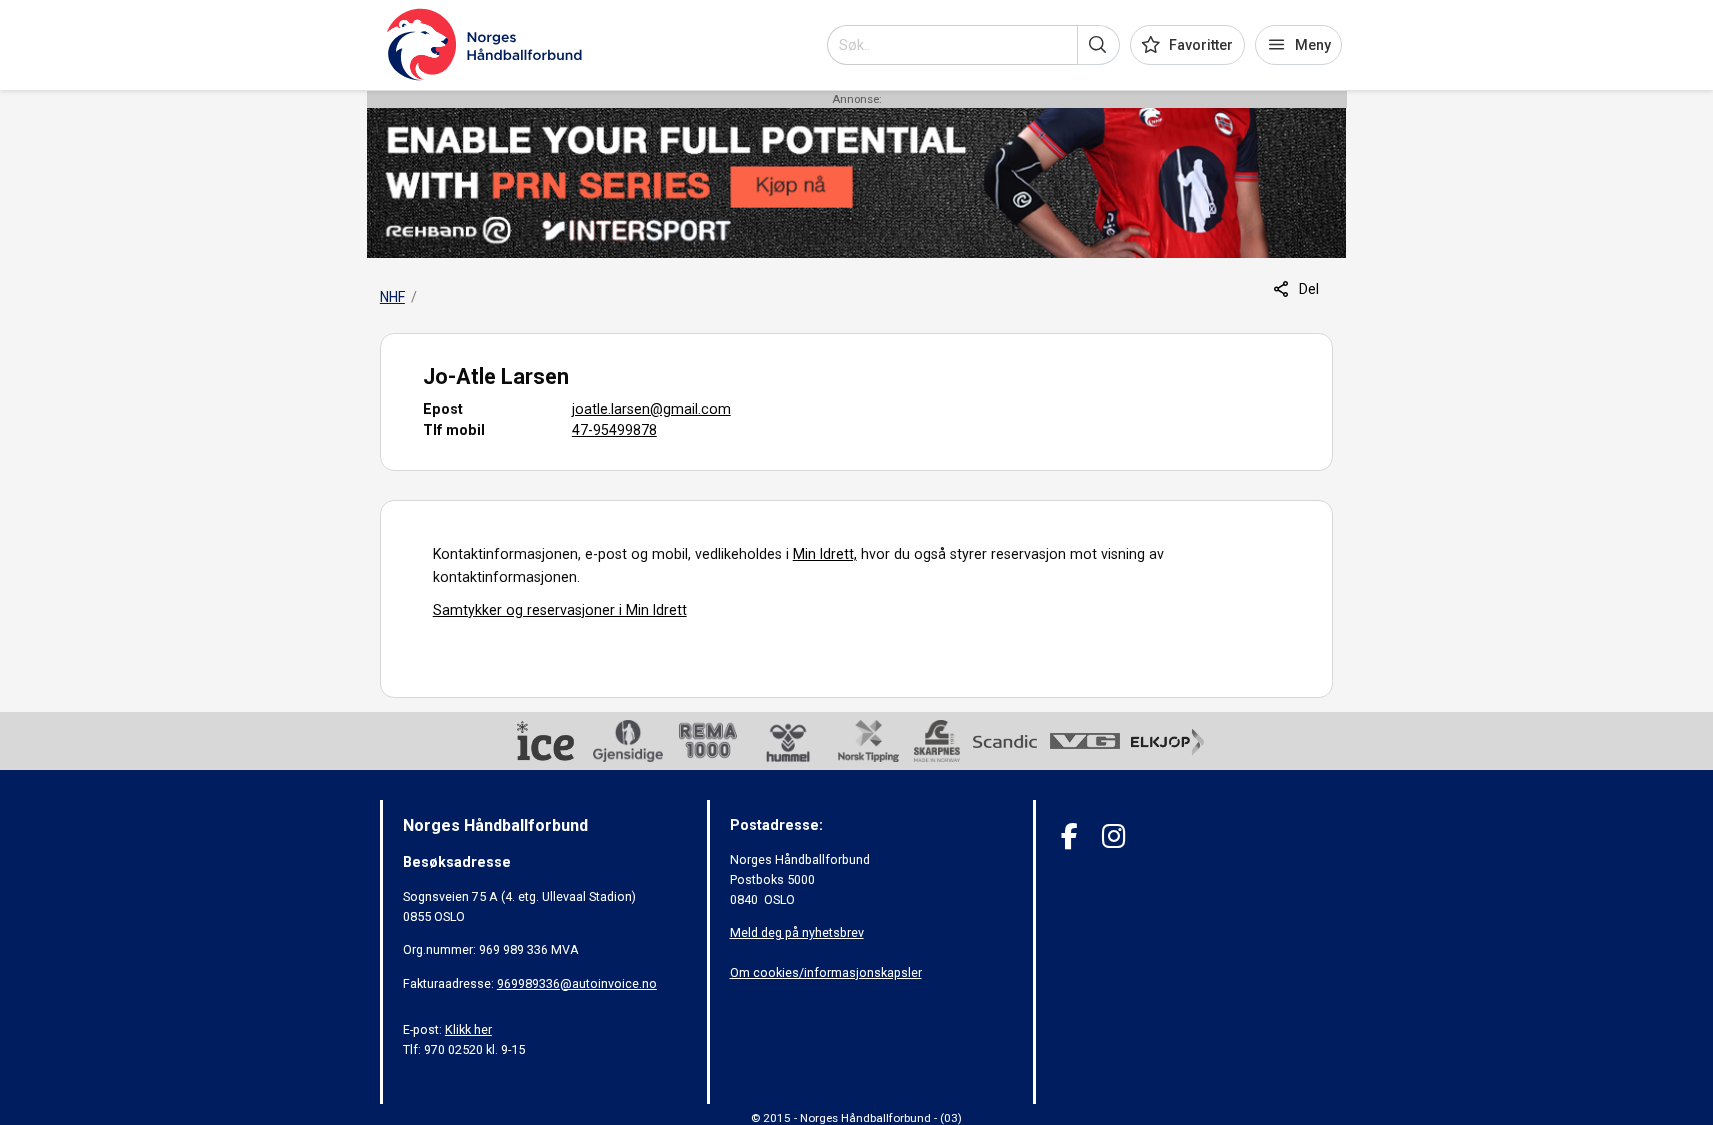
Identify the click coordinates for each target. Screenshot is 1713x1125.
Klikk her (468, 1029)
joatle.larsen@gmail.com (651, 409)
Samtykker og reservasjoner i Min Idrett (560, 610)
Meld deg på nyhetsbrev (797, 932)
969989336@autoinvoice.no (577, 983)
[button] (1098, 45)
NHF (392, 297)
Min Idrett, (825, 554)
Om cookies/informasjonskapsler (826, 972)
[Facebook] (1069, 836)
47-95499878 (614, 430)
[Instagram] (1113, 836)
